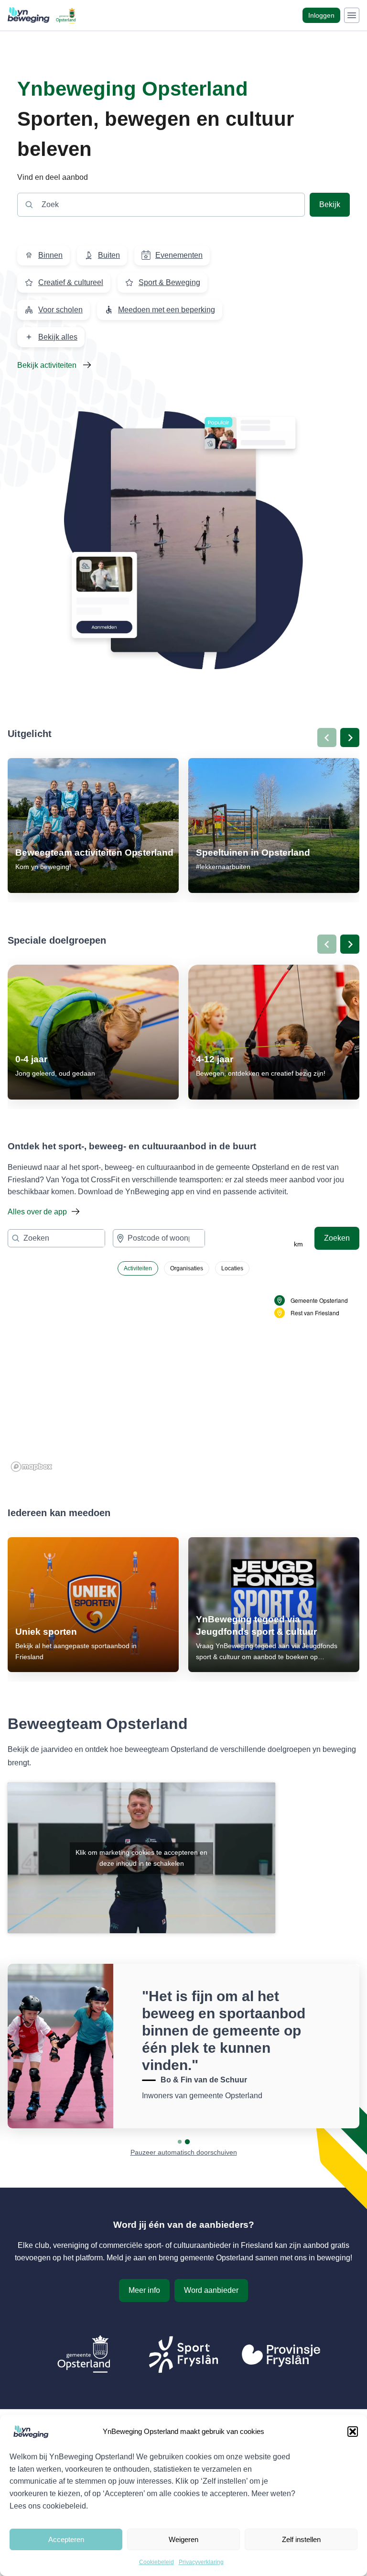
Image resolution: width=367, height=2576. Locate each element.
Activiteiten (138, 1268)
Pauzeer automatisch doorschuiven (184, 2152)
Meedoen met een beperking (167, 310)
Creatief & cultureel (71, 282)
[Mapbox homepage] (32, 1467)
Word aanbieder (211, 2290)
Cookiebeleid (157, 2562)
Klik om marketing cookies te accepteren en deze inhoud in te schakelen (141, 1858)
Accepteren (66, 2539)
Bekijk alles (58, 337)
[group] (93, 826)
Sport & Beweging (169, 282)
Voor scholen (60, 310)
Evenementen (179, 255)
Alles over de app (37, 1212)
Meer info (144, 2290)
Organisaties (187, 1268)
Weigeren (183, 2539)
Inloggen (321, 15)
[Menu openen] (352, 15)
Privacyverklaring (201, 2562)
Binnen (50, 255)
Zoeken (337, 1238)
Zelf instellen (301, 2539)
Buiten (109, 255)
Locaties (232, 1268)
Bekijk (330, 204)
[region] (183, 1379)
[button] (353, 2432)
